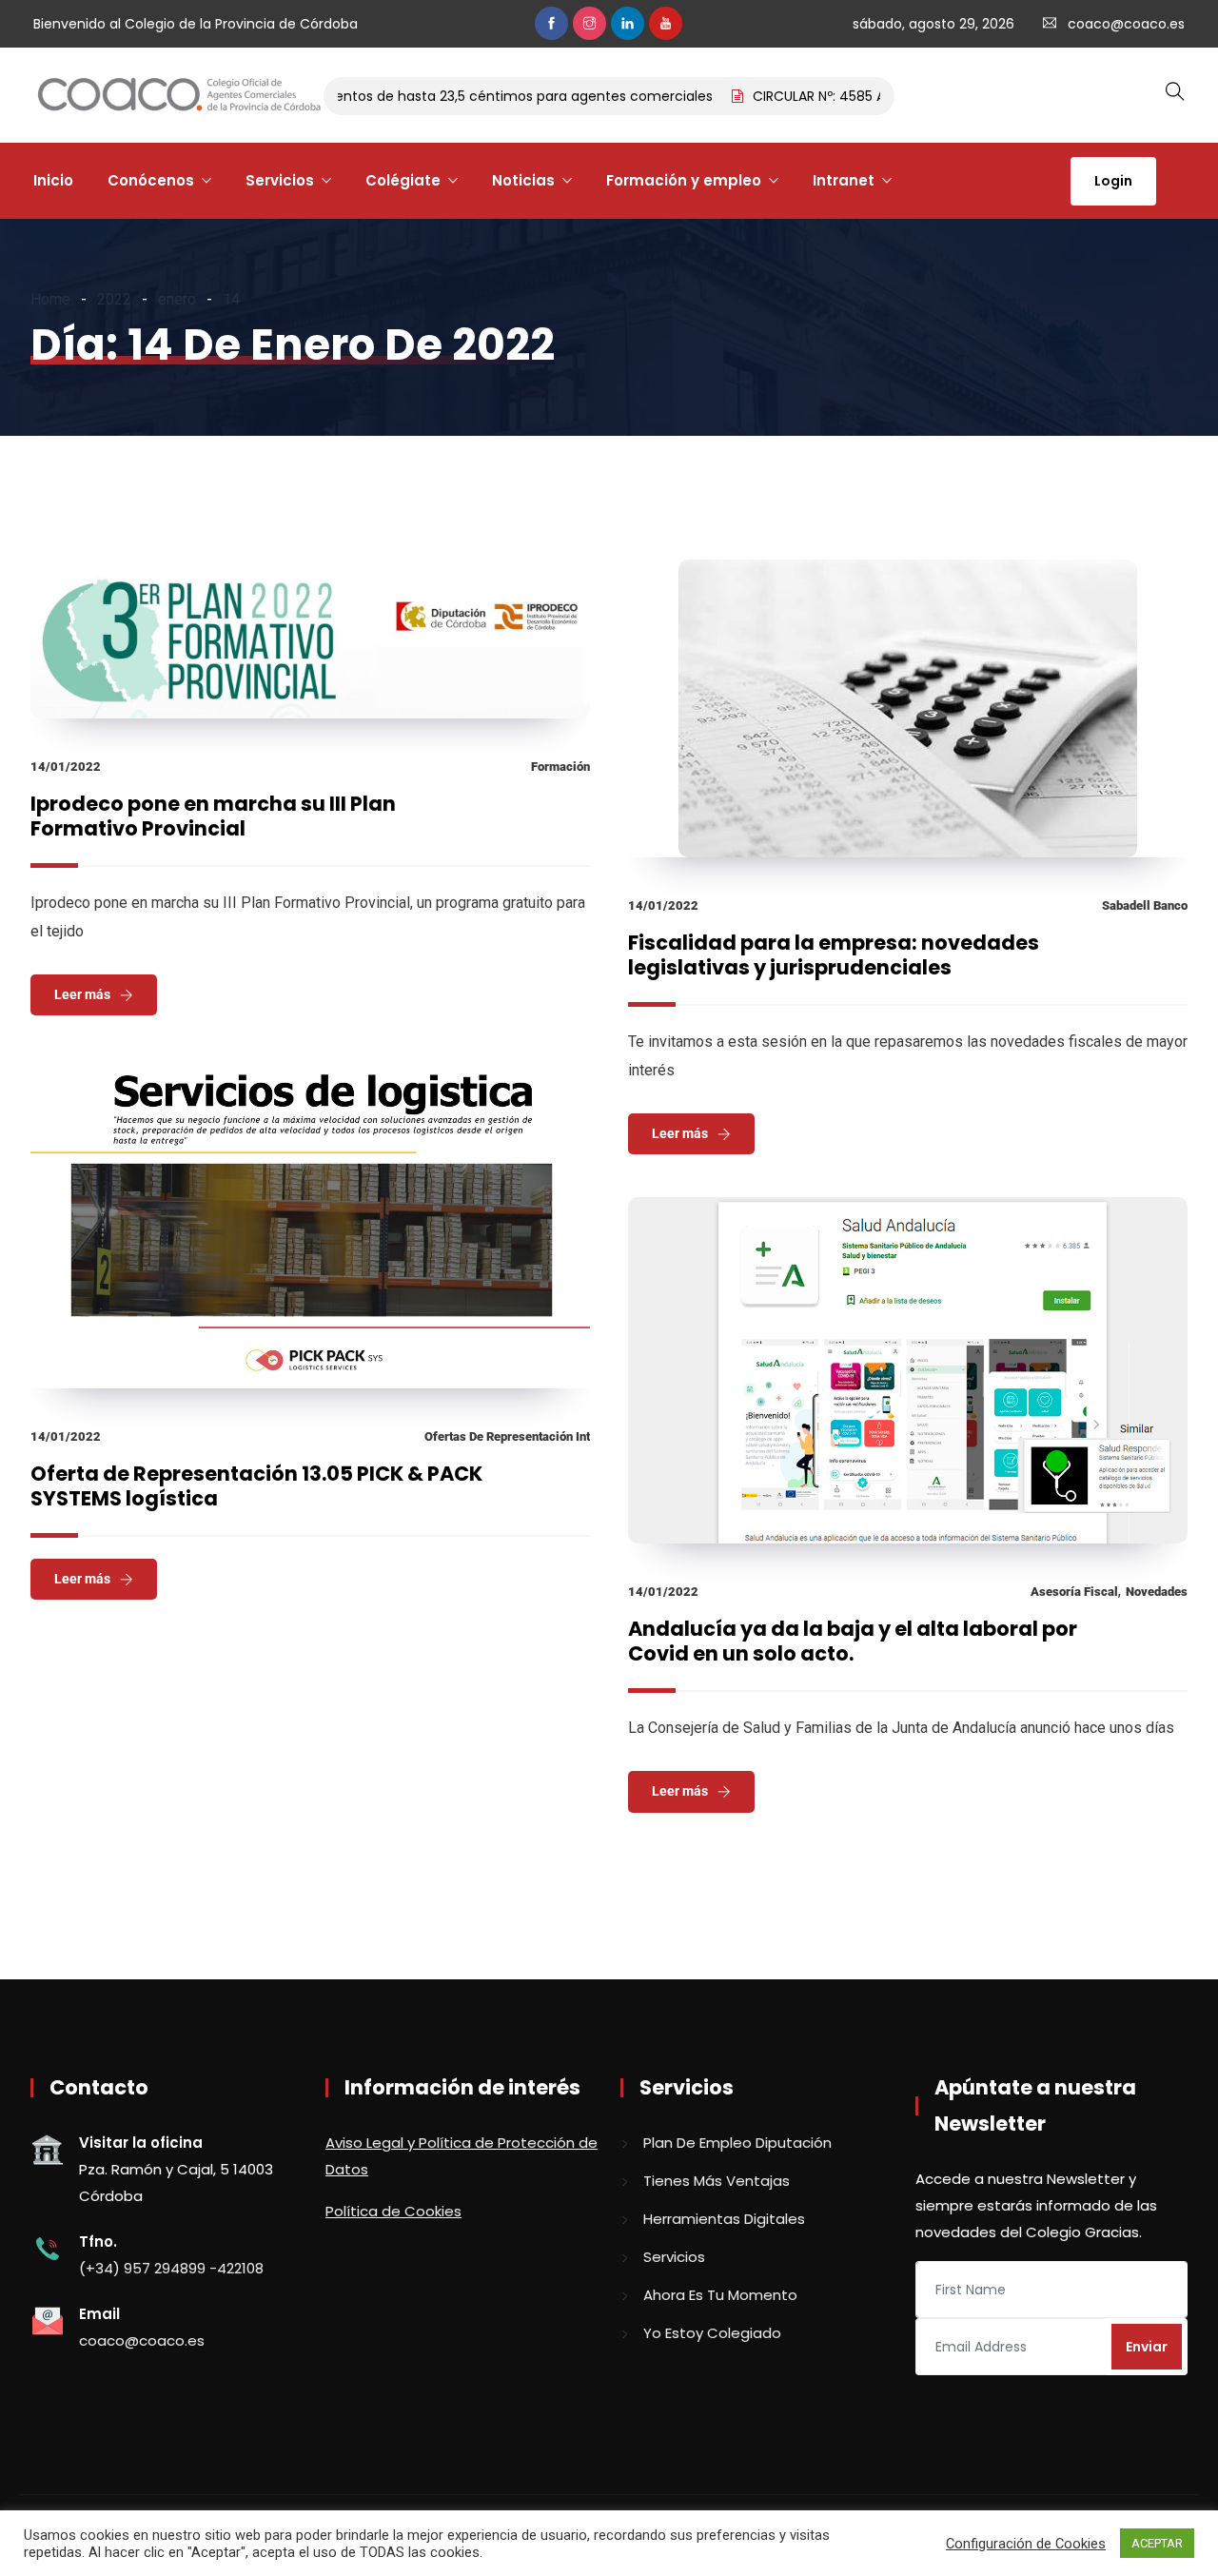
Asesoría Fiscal (1074, 1592)
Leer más (82, 994)
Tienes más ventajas (717, 2181)
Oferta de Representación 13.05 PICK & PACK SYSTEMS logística (256, 1486)
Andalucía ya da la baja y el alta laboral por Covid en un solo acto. (853, 1641)
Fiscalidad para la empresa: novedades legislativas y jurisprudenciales (834, 955)
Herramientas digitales (724, 2219)
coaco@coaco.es (1126, 24)
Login (1113, 181)
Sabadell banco (1145, 905)
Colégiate (403, 180)
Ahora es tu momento (720, 2295)
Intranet (844, 180)
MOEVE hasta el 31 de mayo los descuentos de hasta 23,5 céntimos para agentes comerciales (368, 96)
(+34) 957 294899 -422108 (171, 2268)
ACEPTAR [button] (1157, 2543)
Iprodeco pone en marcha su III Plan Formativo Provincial (213, 816)
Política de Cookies (393, 2211)
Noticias (523, 180)
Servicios (280, 180)
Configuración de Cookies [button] (1026, 2544)
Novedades (1157, 1592)
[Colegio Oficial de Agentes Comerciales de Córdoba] (179, 96)
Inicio (53, 180)
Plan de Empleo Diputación (737, 2143)
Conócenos (151, 180)
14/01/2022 (66, 767)
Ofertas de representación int (507, 1436)
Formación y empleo (684, 180)
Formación (560, 767)
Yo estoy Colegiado (712, 2333)
